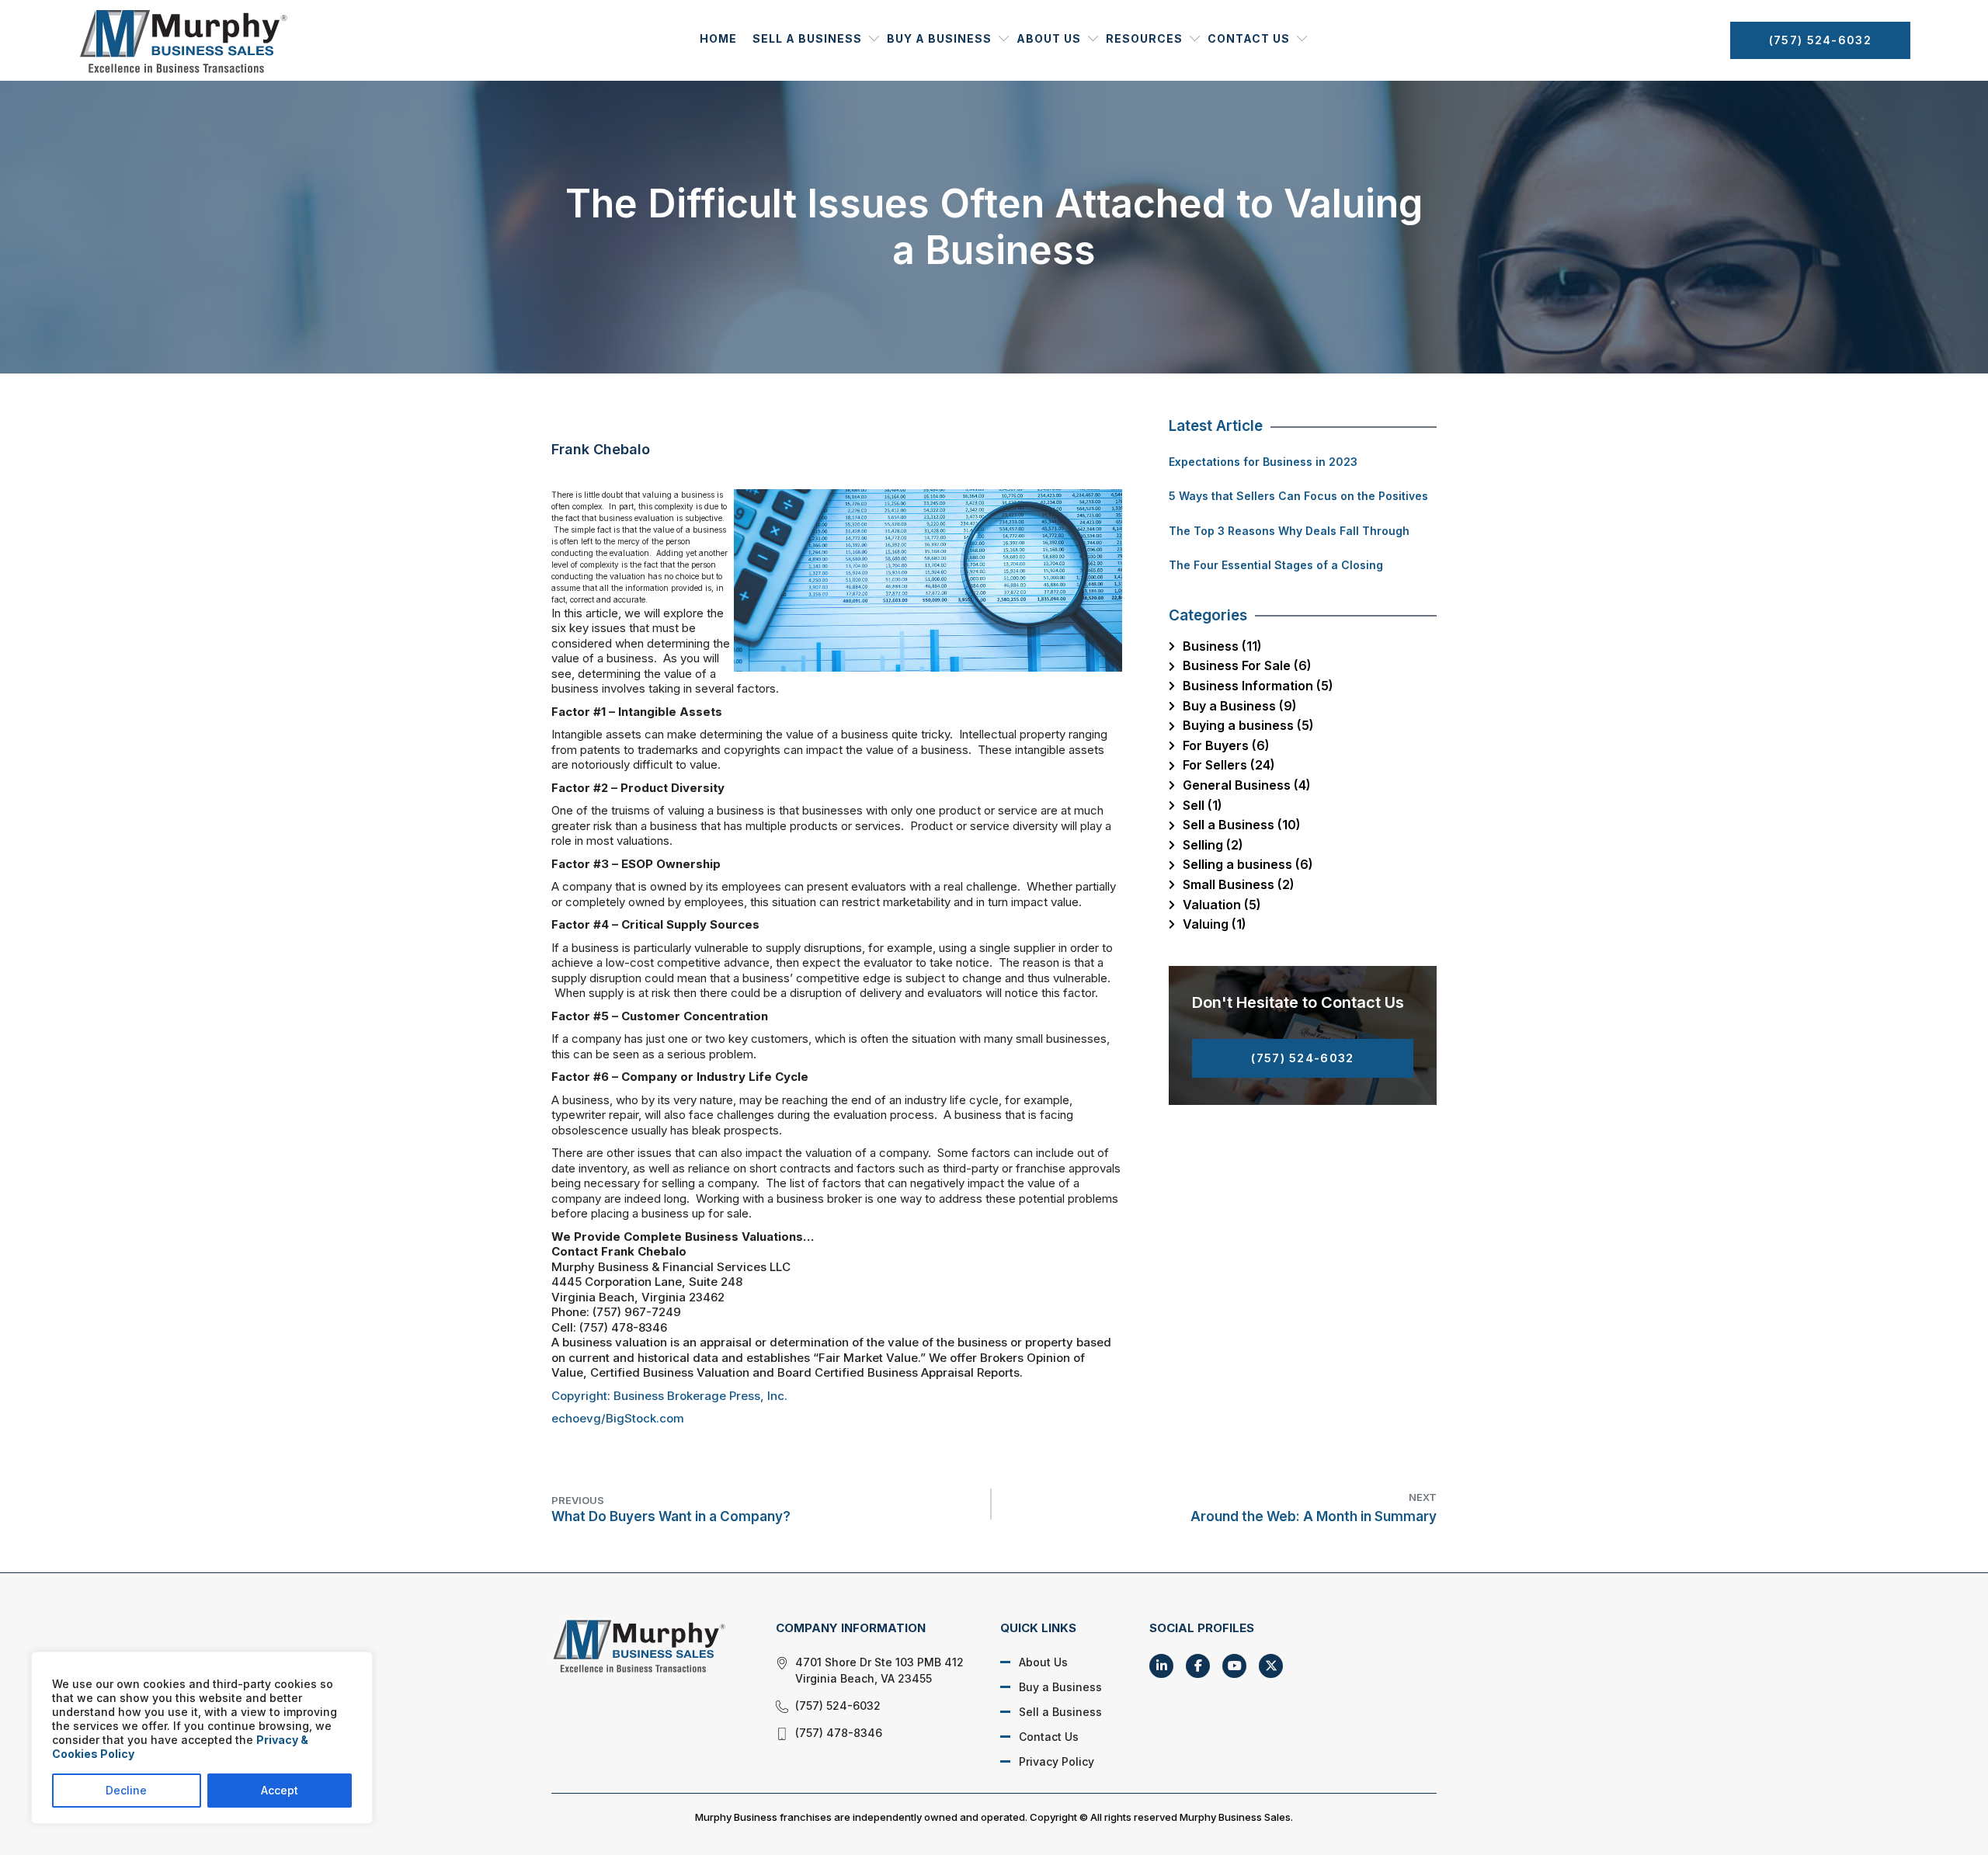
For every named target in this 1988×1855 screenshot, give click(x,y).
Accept (280, 1790)
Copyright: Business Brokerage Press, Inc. (669, 1396)
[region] (202, 1738)
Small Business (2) (1239, 884)
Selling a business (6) (1248, 864)
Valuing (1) (1215, 924)
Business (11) (1222, 646)
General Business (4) (1247, 785)
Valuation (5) (1222, 905)
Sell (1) (1203, 805)
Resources (1144, 38)
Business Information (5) (1258, 686)
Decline (126, 1790)
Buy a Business (939, 38)
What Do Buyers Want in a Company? (671, 1509)
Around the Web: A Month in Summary (1314, 1508)
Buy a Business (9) (1240, 706)
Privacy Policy (1057, 1761)
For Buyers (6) (1226, 745)
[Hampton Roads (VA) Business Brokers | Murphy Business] (646, 1645)
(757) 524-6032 (1820, 40)
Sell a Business (807, 38)
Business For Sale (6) (1247, 665)
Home (718, 38)
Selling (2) (1213, 845)
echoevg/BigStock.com (618, 1418)
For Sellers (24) (1229, 765)
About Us (1049, 38)
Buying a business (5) (1248, 725)
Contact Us (1249, 38)
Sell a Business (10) (1242, 825)
